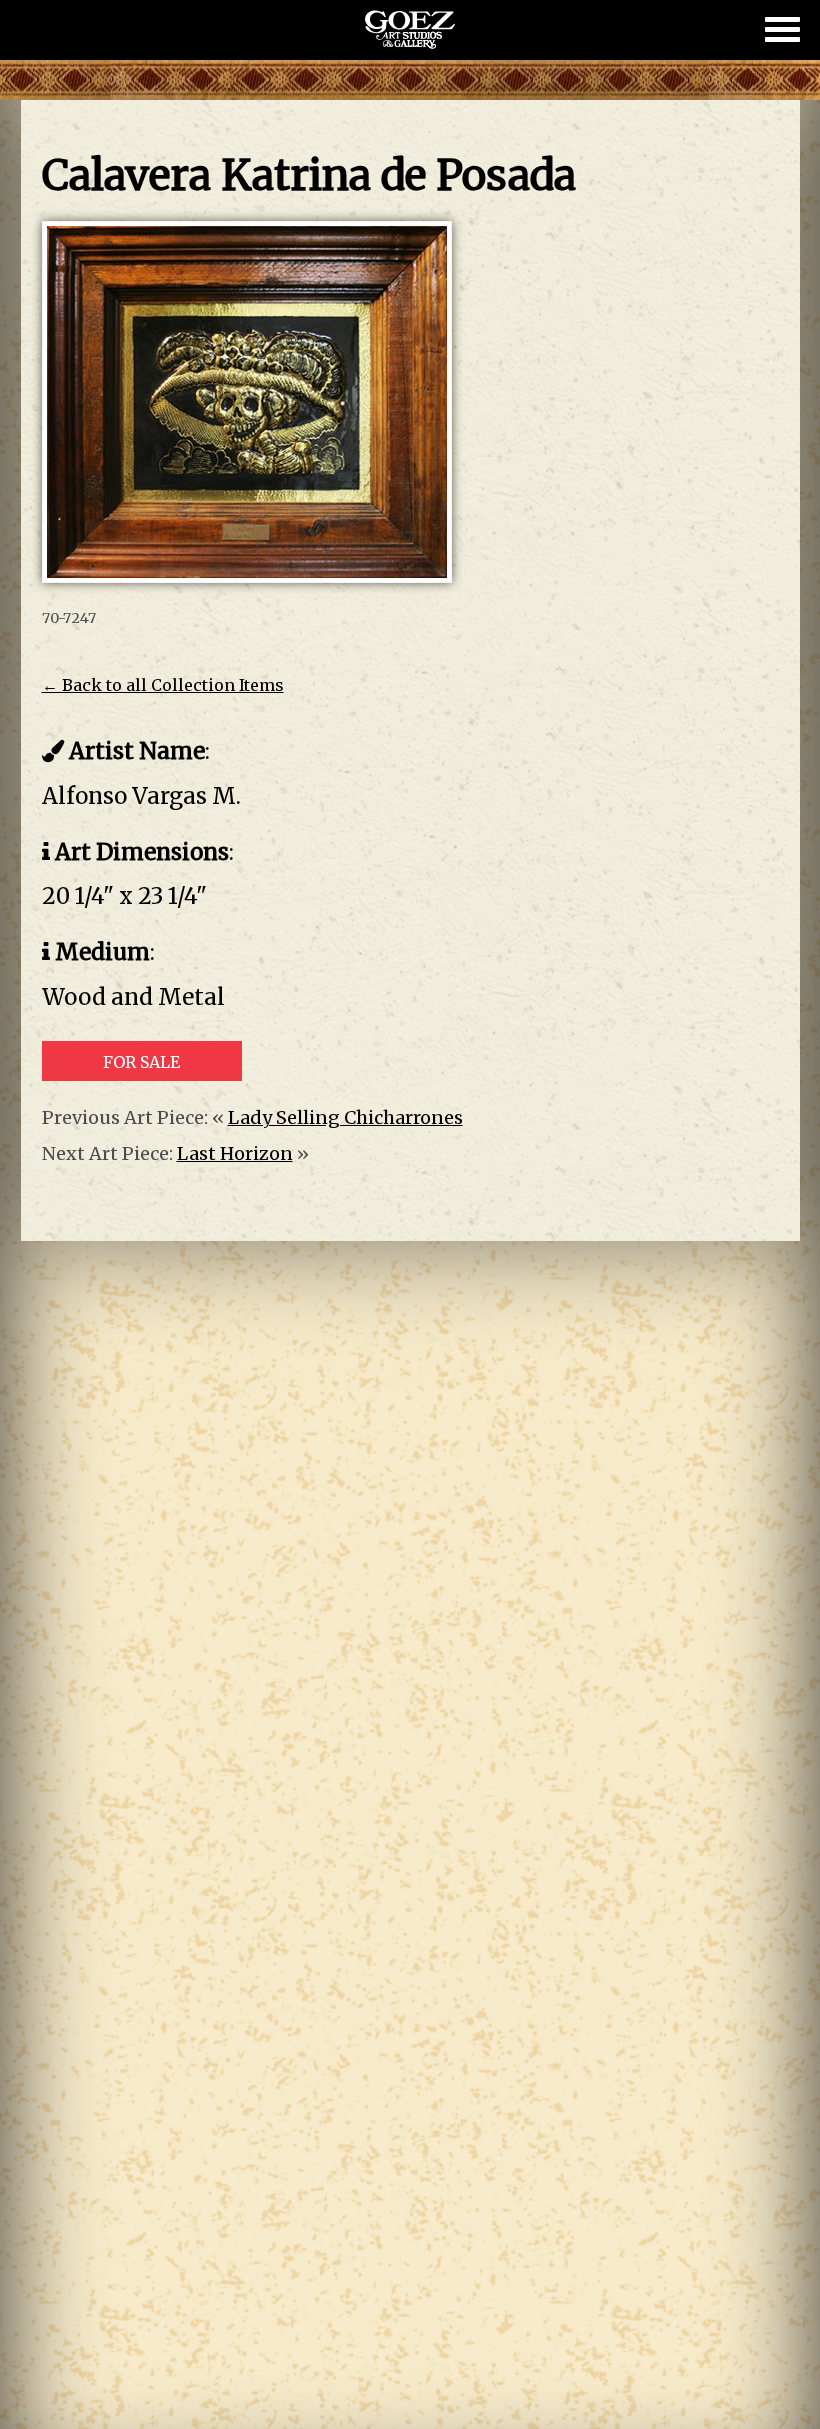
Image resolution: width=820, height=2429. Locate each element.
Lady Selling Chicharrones (345, 1117)
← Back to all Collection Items (163, 685)
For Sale (141, 1062)
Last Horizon (235, 1153)
